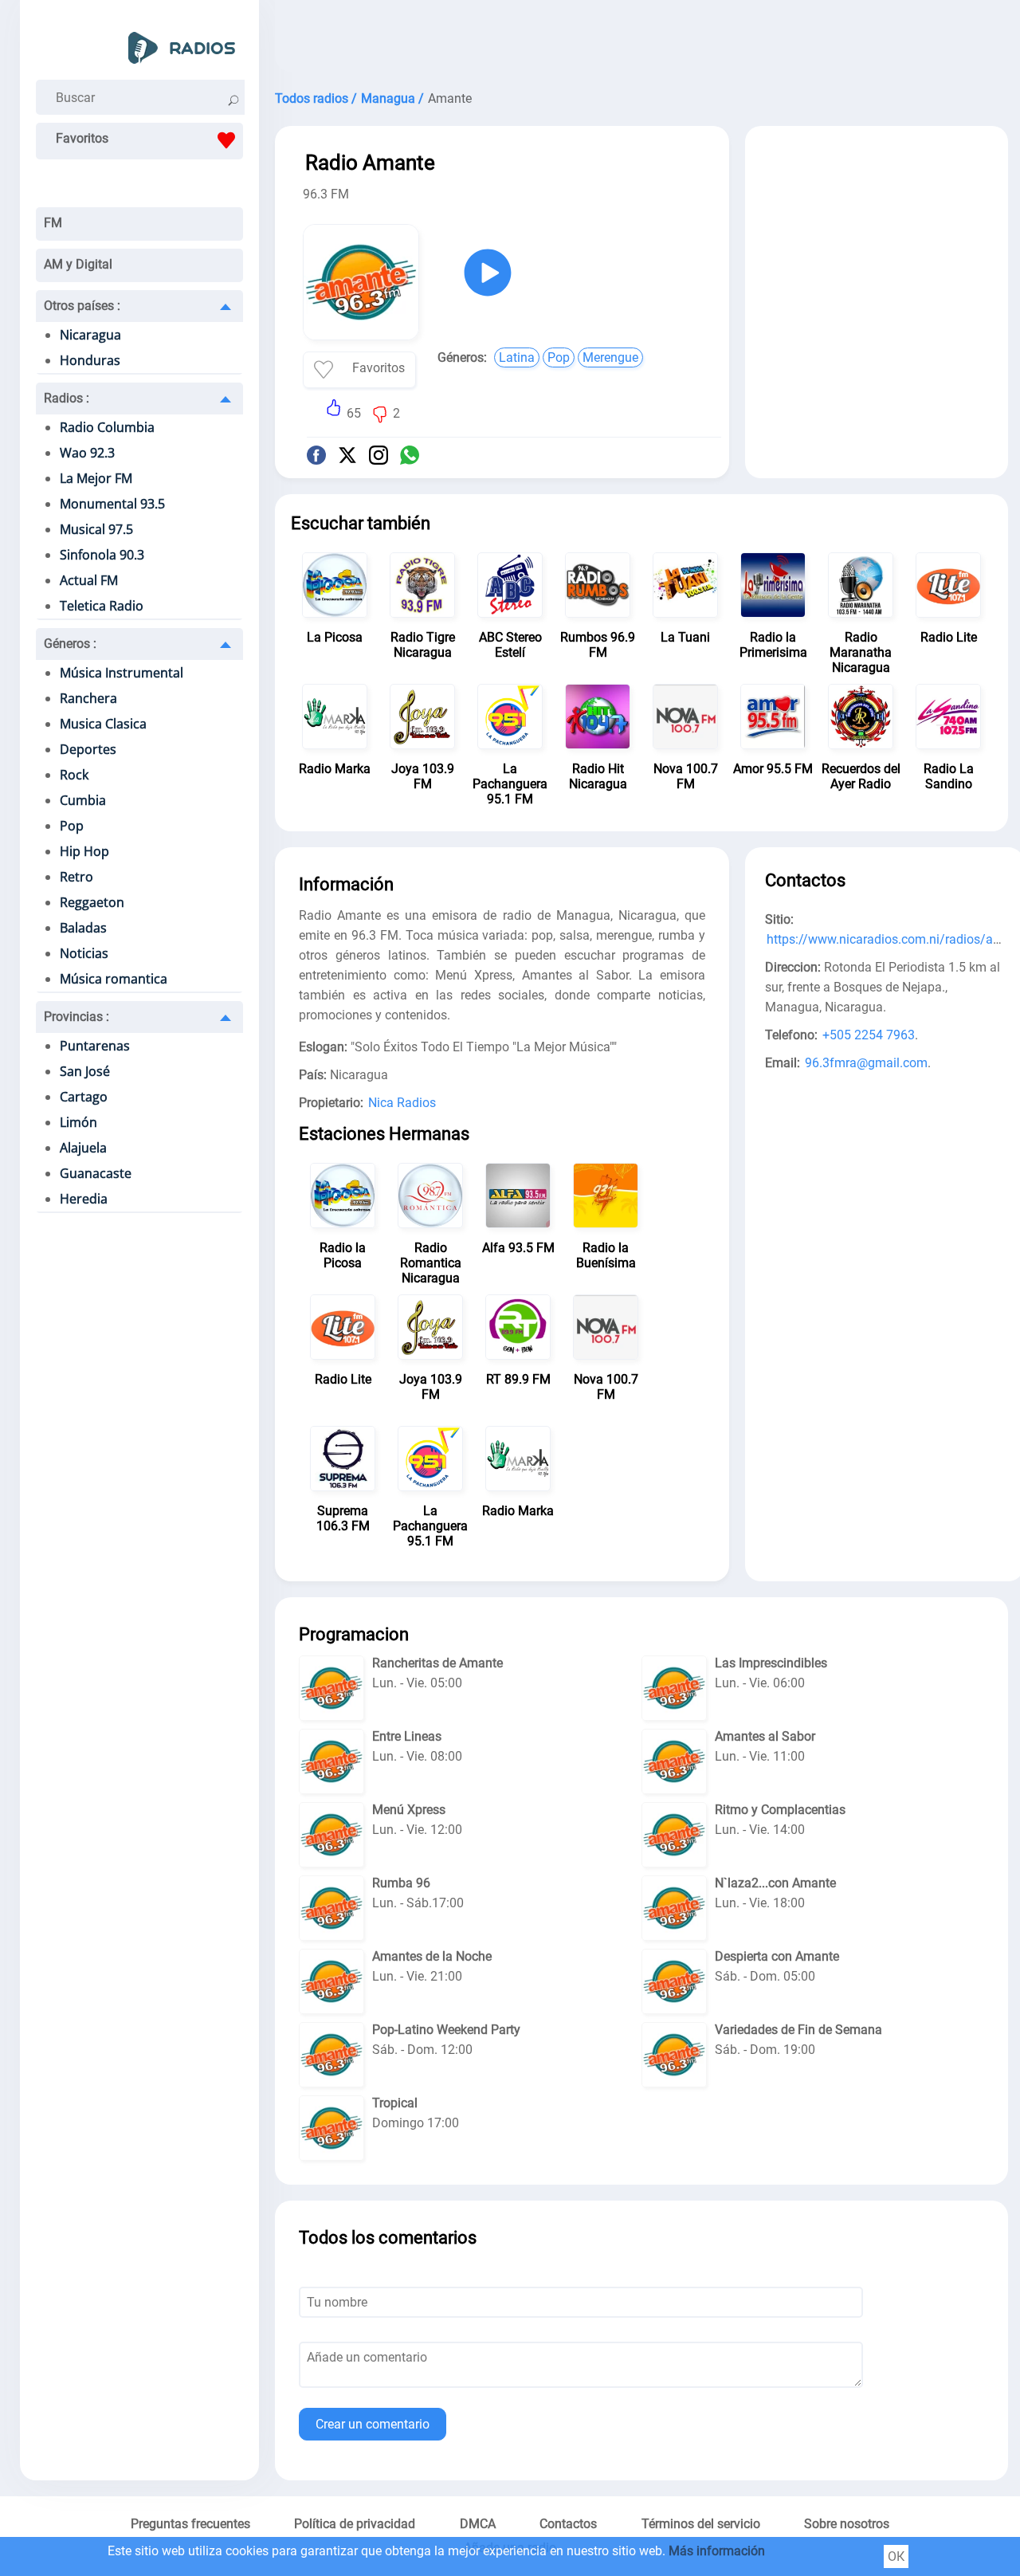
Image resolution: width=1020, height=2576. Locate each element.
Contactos (568, 2524)
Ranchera (88, 698)
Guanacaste (96, 1173)
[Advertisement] (641, 40)
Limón (78, 1122)
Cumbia (83, 800)
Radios (67, 398)
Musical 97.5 (96, 529)
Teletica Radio (102, 606)
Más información (717, 2551)
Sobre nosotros (847, 2524)
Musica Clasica (103, 724)
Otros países (82, 306)
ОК (896, 2556)
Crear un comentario (373, 2424)
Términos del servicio (701, 2524)
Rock (74, 775)
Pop (72, 826)
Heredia (84, 1199)
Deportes (88, 749)
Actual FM (89, 580)
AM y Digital (78, 264)
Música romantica (114, 979)
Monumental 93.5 (112, 504)
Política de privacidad (355, 2524)
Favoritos (82, 138)
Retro (76, 877)
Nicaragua (90, 335)
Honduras (90, 360)
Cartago (84, 1097)
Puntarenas (95, 1046)
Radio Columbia (107, 427)
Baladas (83, 928)
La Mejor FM (96, 478)
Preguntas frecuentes (190, 2524)
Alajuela (83, 1148)
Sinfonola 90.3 (102, 555)
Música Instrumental (122, 673)
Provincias (76, 1017)
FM (53, 223)
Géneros (70, 644)
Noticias (84, 953)
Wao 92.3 (87, 453)
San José (85, 1071)
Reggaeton (92, 902)
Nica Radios (402, 1103)
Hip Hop (84, 851)
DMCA (478, 2524)
